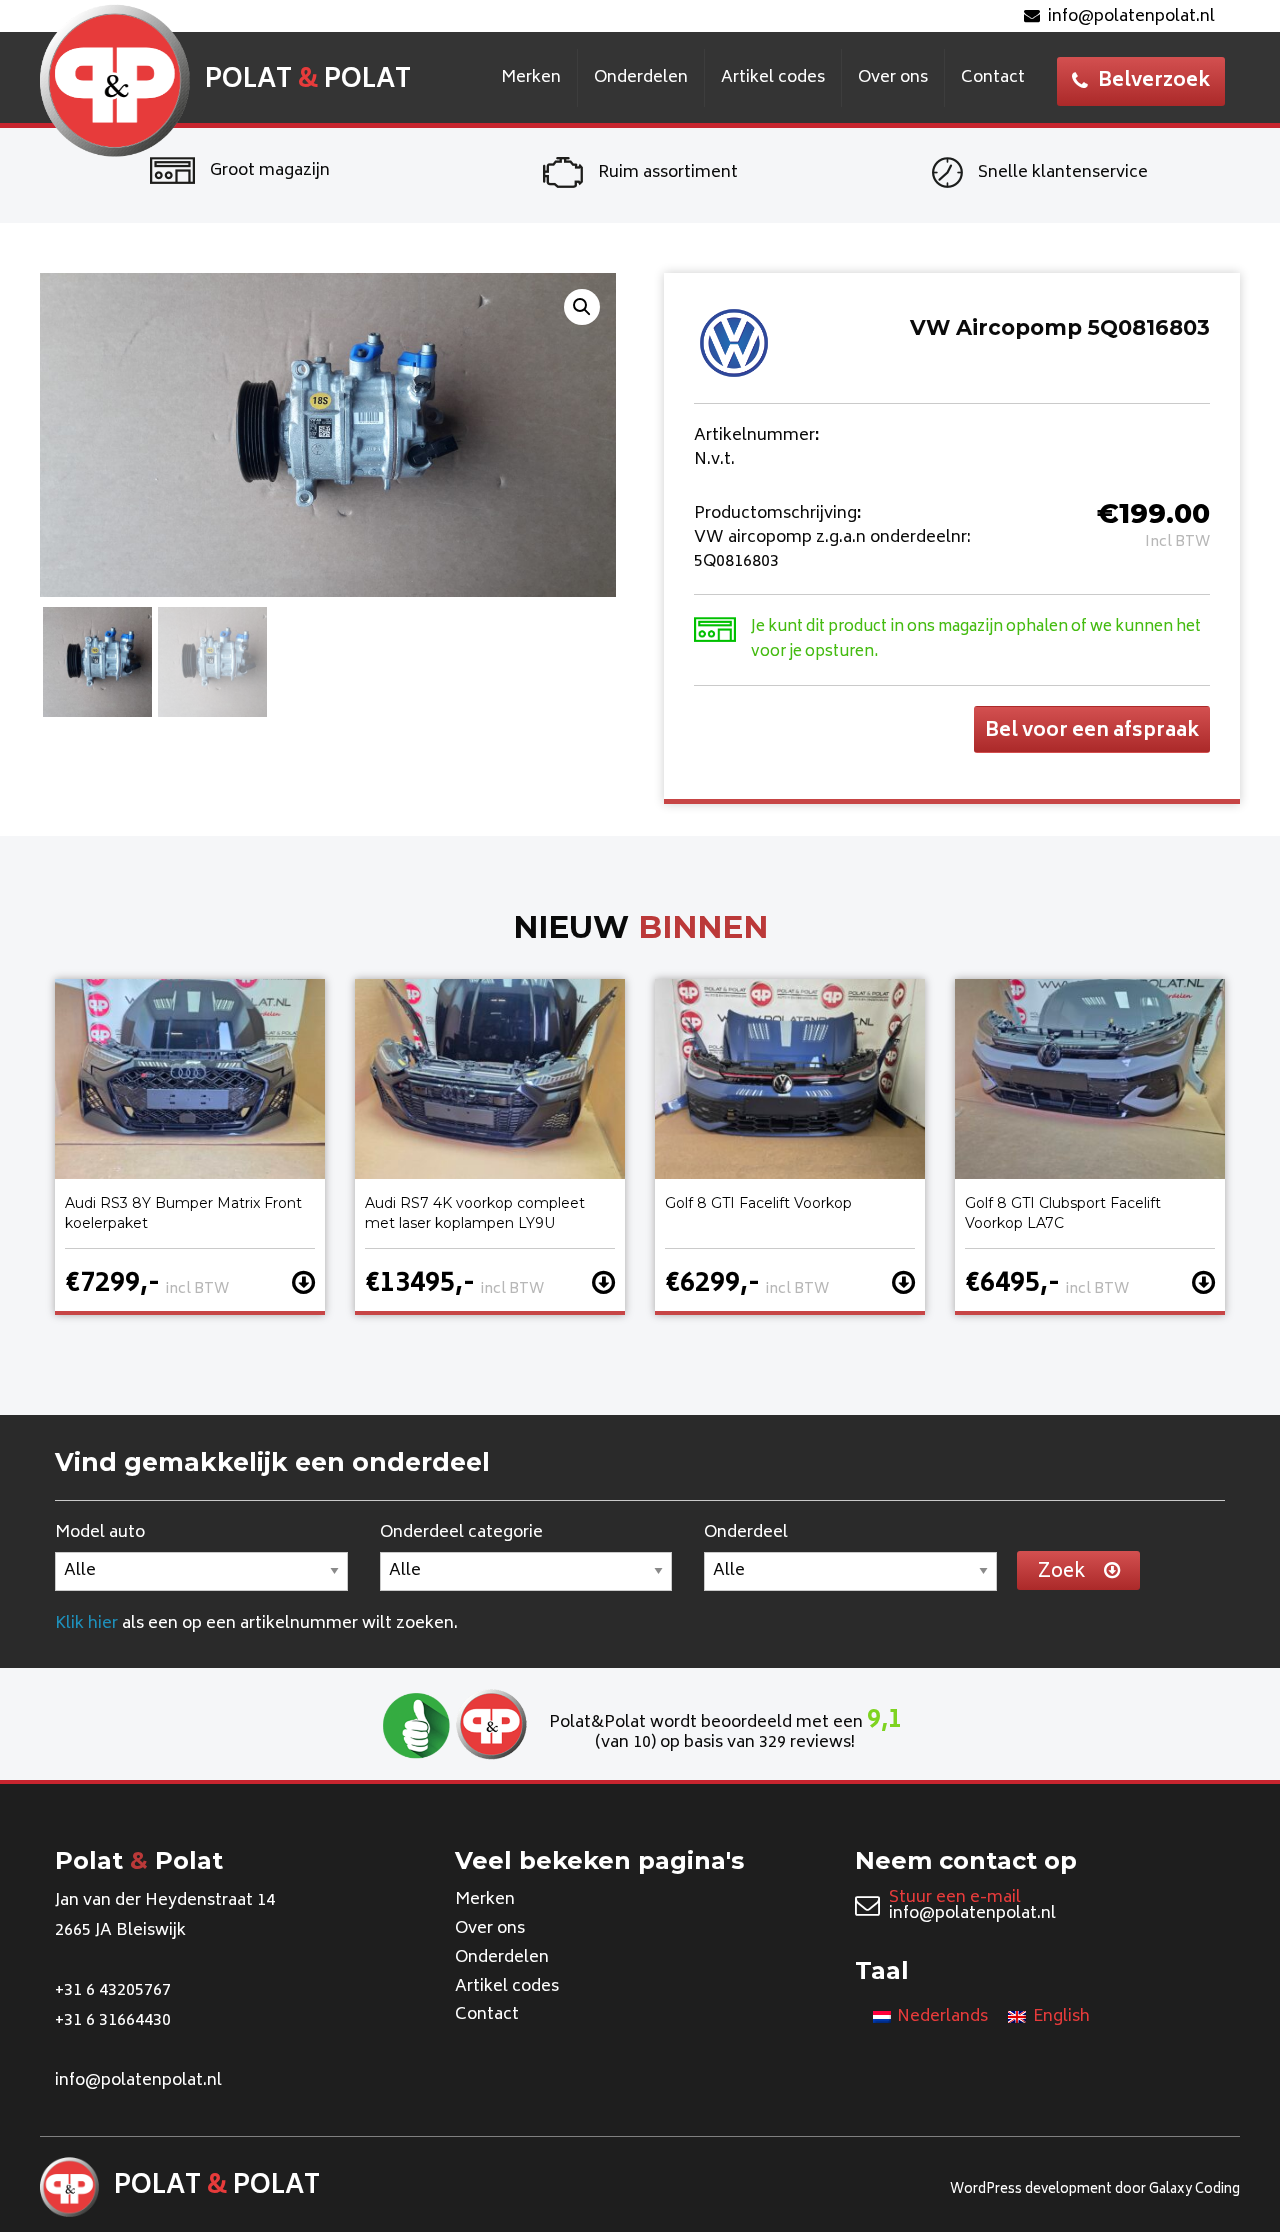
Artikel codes (773, 78)
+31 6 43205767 (113, 1991)
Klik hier (86, 1624)
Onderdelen (641, 78)
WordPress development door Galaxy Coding (1095, 2190)
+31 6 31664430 (113, 2021)
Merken (531, 78)
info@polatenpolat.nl (1131, 17)
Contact (993, 78)
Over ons (893, 78)
